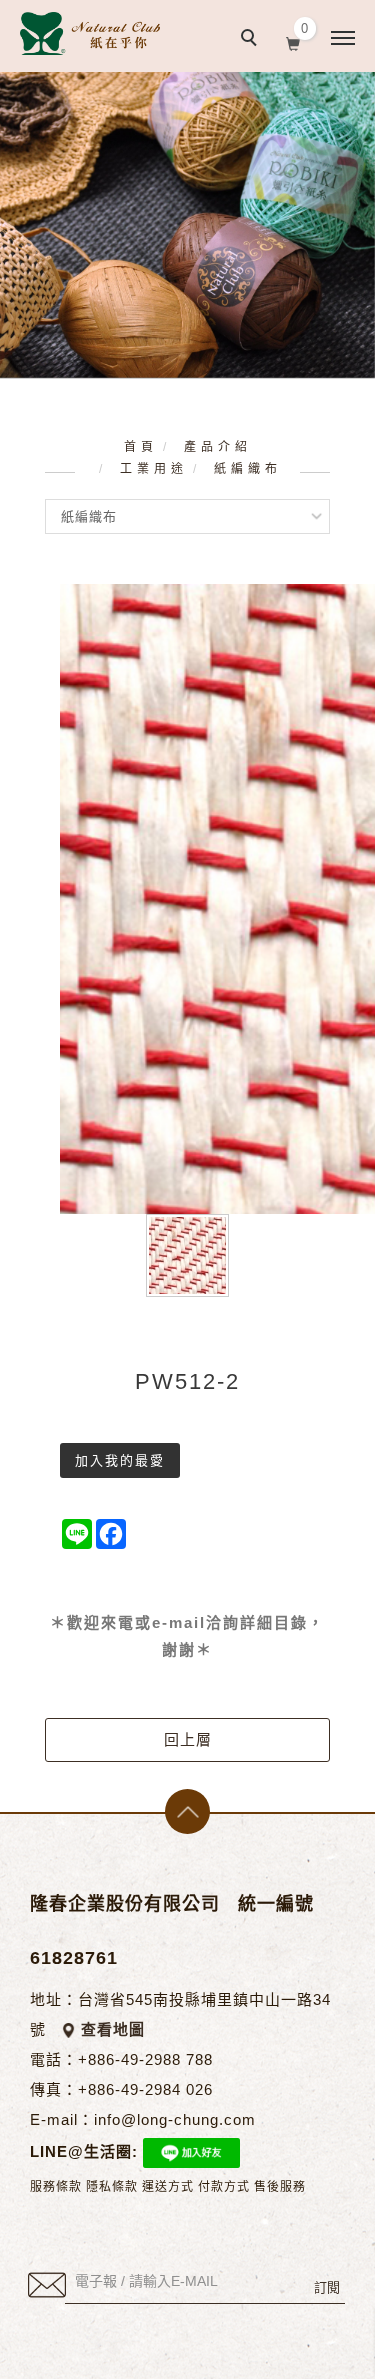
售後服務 (280, 2187)
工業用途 (154, 469)
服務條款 (56, 2187)
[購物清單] (293, 42)
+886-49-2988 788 (145, 2059)
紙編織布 (248, 469)
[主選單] (343, 39)
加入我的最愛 (120, 1460)
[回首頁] (90, 33)
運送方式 (168, 2187)
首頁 (141, 447)
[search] (252, 40)
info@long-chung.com (175, 2119)
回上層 (188, 1739)
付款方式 (224, 2187)
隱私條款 (112, 2187)
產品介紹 (218, 447)
